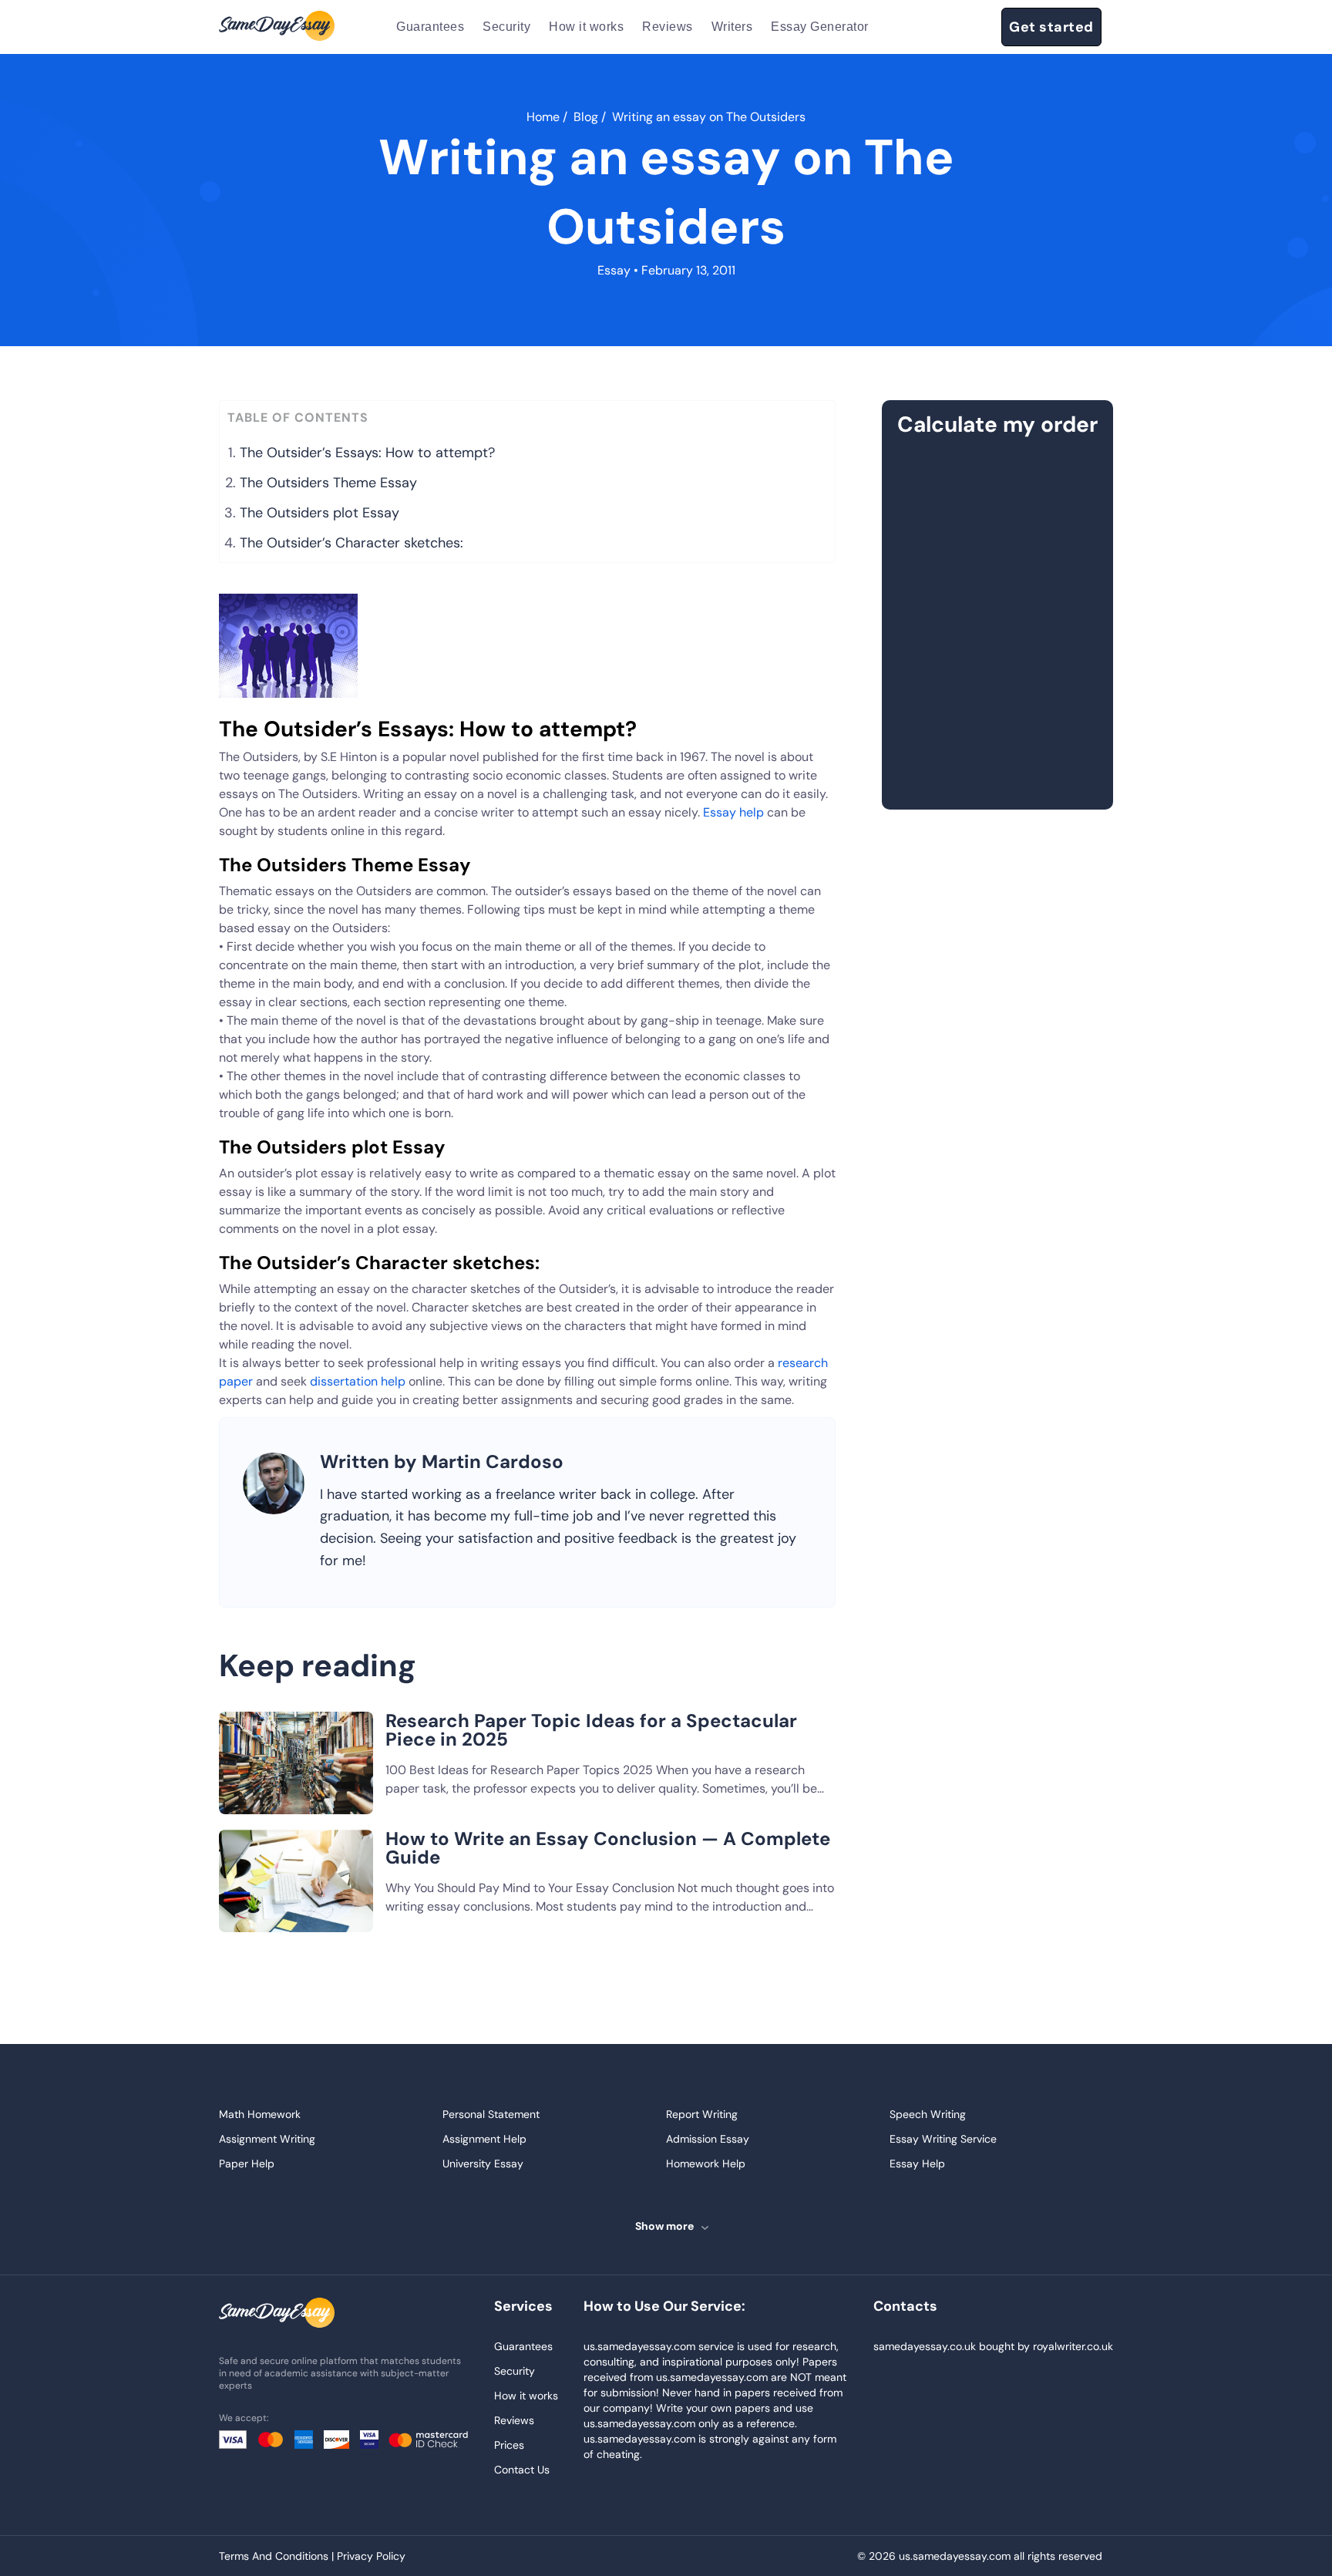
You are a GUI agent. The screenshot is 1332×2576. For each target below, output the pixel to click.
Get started (1051, 27)
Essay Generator (820, 27)
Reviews (668, 27)
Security (506, 27)
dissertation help (358, 1381)
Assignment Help (484, 2139)
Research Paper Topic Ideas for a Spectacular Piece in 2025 (591, 1730)
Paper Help (247, 2164)
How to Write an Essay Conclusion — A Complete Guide (608, 1848)
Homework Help (706, 2164)
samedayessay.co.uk (925, 2346)
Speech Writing (928, 2114)
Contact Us (522, 2470)
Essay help (733, 812)
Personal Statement (491, 2114)
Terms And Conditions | (278, 2556)
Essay (614, 270)
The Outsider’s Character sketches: (351, 543)
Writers (732, 27)
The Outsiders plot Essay (320, 513)
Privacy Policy (371, 2556)
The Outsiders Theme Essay (328, 483)
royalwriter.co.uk (1073, 2346)
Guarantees (430, 27)
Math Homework (260, 2114)
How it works (586, 27)
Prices (509, 2445)
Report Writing (702, 2114)
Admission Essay (708, 2139)
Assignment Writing (267, 2139)
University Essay (483, 2164)
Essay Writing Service (943, 2139)
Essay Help (917, 2164)
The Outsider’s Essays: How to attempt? (367, 453)
